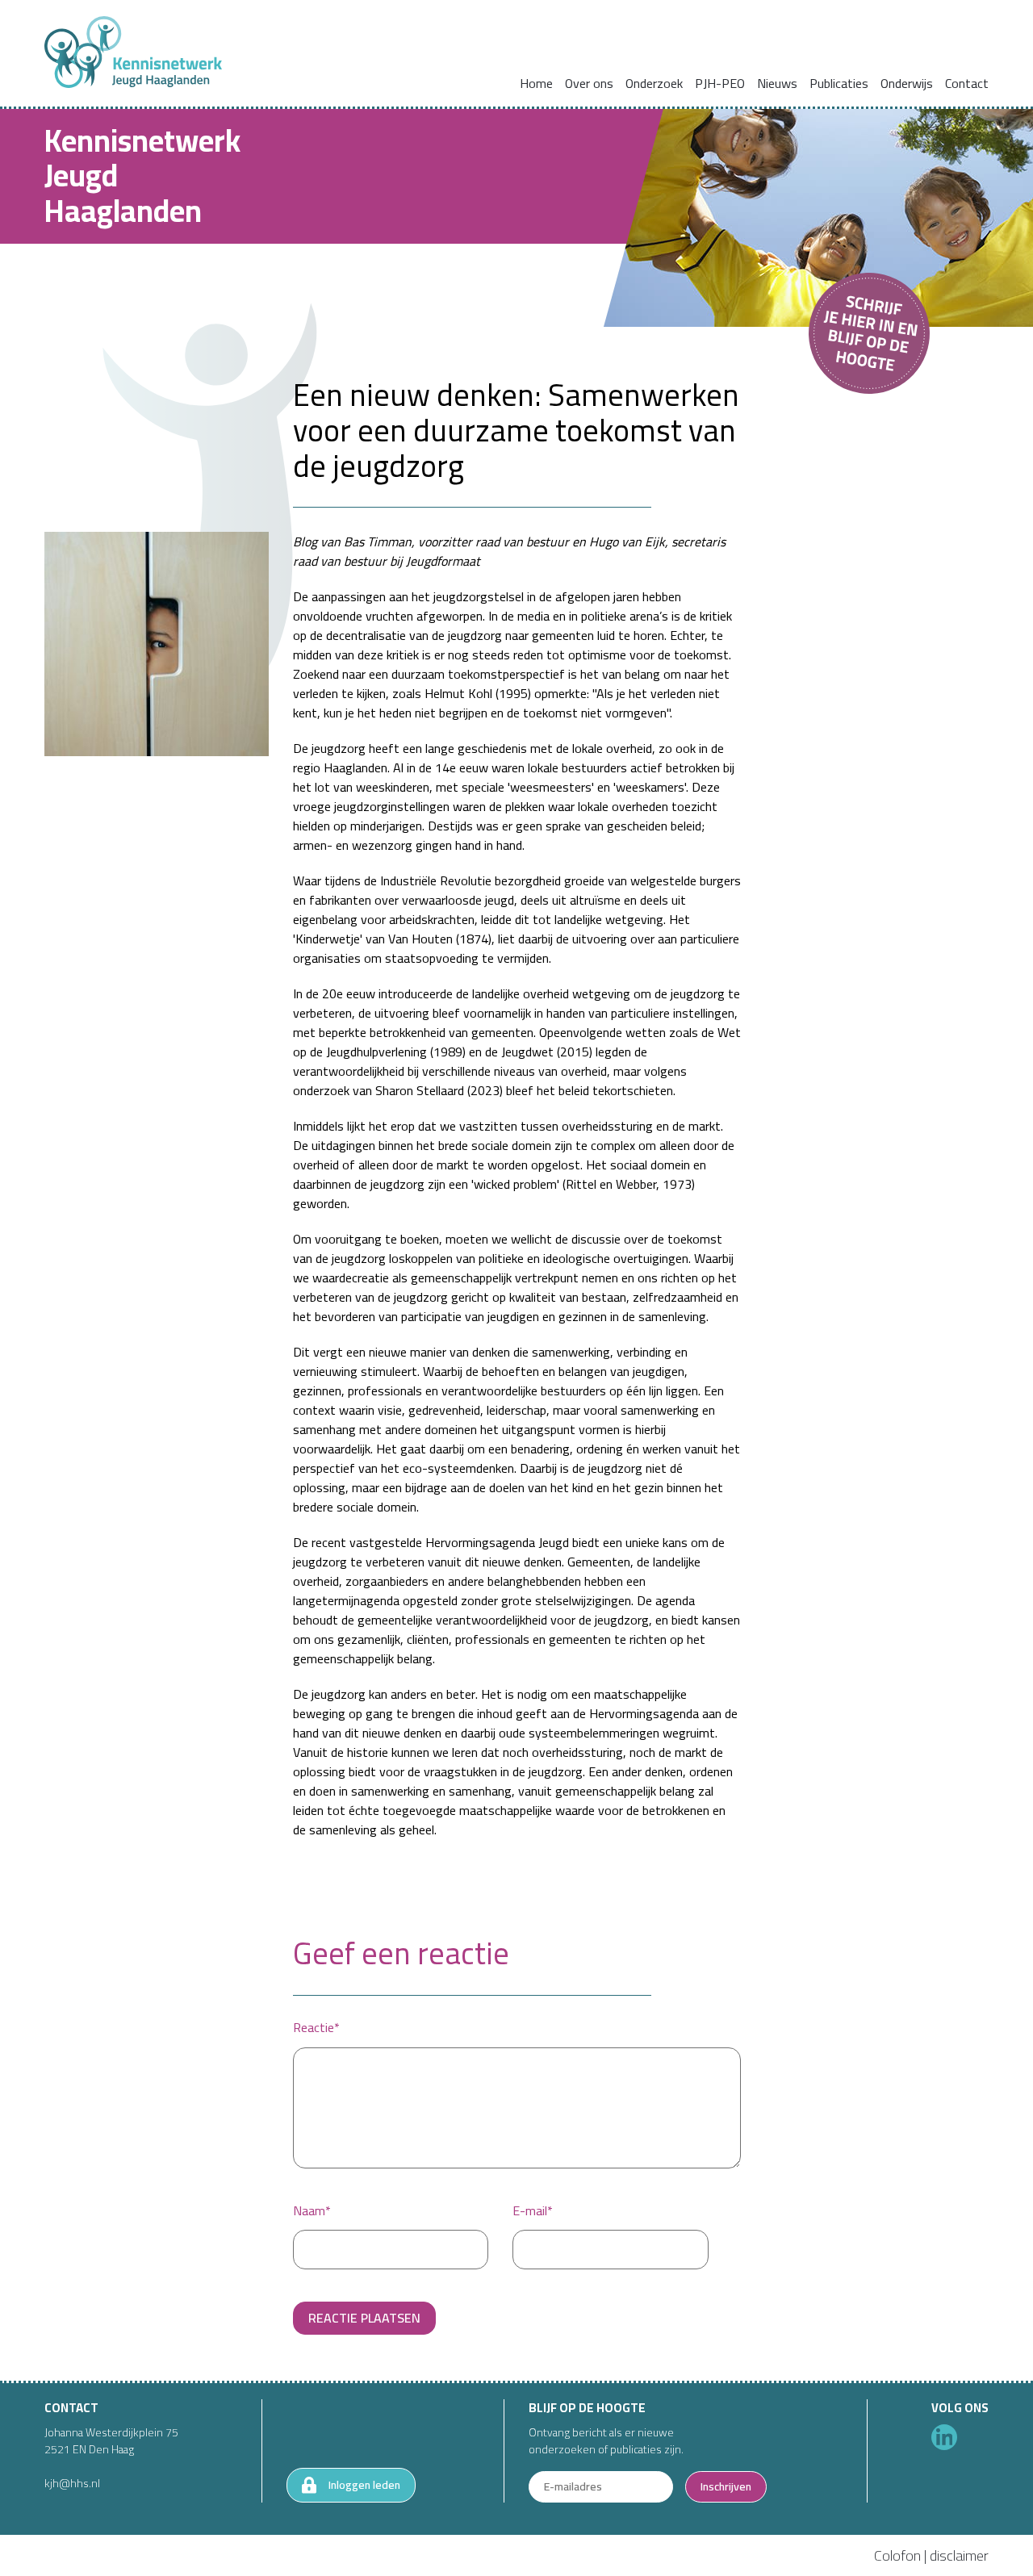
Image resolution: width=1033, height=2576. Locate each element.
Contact (967, 83)
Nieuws (777, 83)
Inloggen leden (364, 2485)
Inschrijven (726, 2486)
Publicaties (839, 83)
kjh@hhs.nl (72, 2483)
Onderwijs (907, 83)
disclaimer (959, 2555)
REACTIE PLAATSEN (364, 2318)
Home (536, 83)
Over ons (589, 83)
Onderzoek (654, 83)
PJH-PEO (720, 83)
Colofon (897, 2555)
